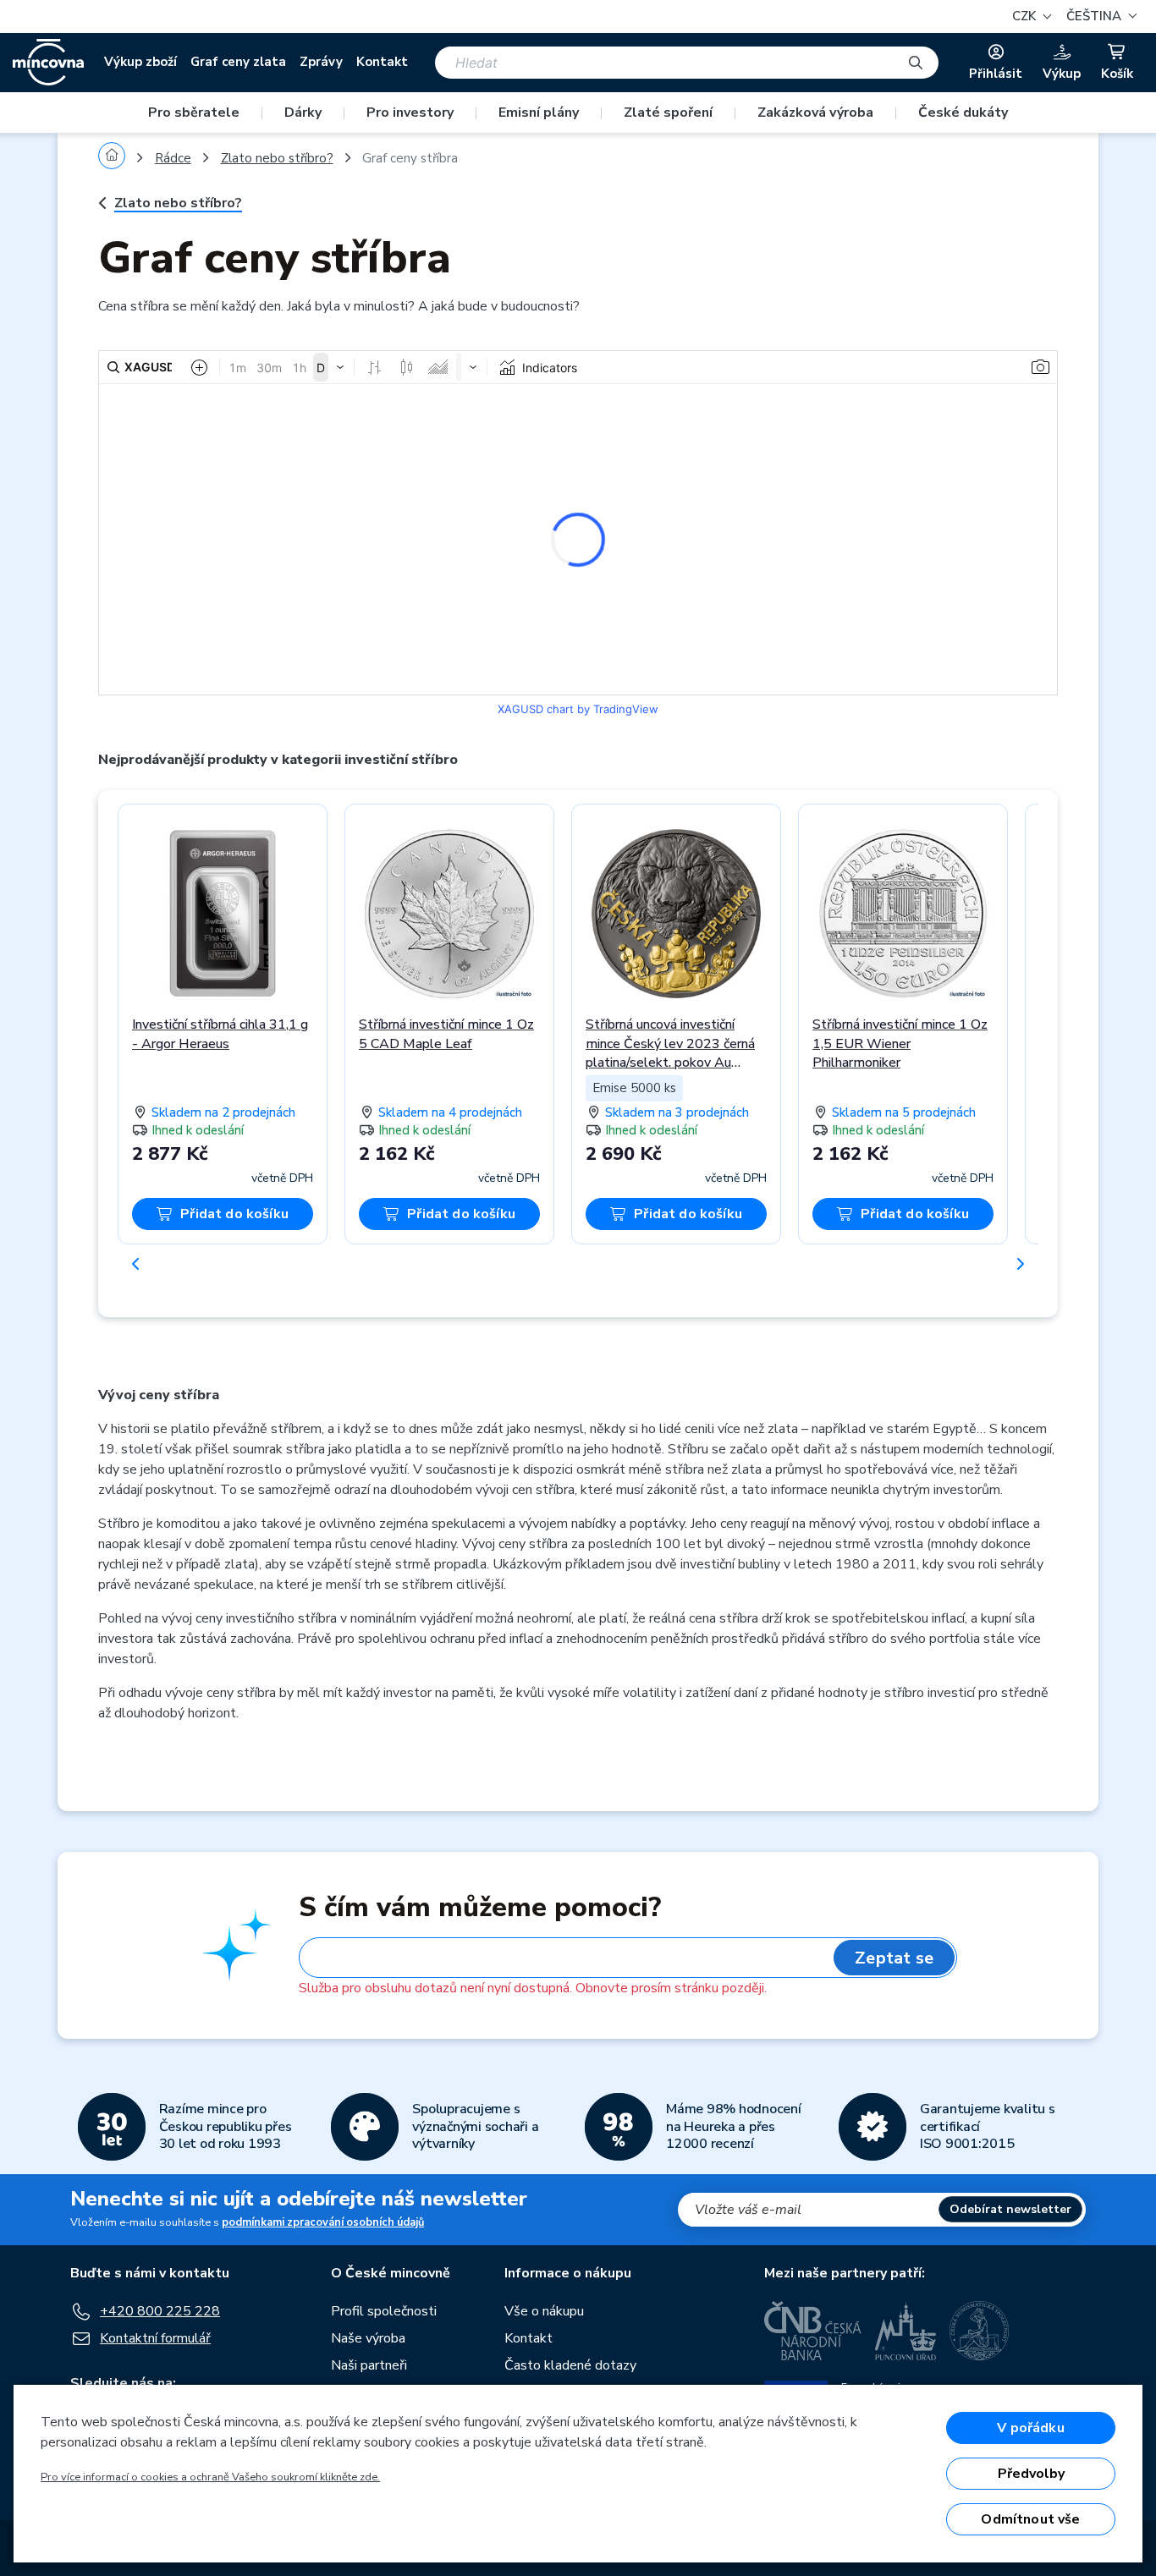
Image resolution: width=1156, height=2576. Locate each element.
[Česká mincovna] (48, 63)
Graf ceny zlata (238, 62)
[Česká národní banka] (813, 2331)
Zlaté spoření (668, 113)
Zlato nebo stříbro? (277, 158)
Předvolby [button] (1031, 2474)
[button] (1099, 16)
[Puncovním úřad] (906, 2331)
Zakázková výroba (815, 113)
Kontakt (382, 62)
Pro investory (410, 113)
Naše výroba (368, 2338)
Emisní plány (539, 113)
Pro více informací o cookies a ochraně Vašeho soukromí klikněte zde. (210, 2477)
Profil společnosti (384, 2311)
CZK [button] (1026, 16)
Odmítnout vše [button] (1030, 2519)
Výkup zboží (140, 62)
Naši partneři (369, 2365)
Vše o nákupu (544, 2311)
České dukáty (963, 113)
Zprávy (321, 62)
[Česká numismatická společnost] (980, 2331)
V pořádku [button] (1030, 2428)
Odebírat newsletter (1010, 2209)
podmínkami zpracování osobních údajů (323, 2222)
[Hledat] (916, 63)
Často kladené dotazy (570, 2365)
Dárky (303, 113)
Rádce (173, 158)
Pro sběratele (194, 113)
